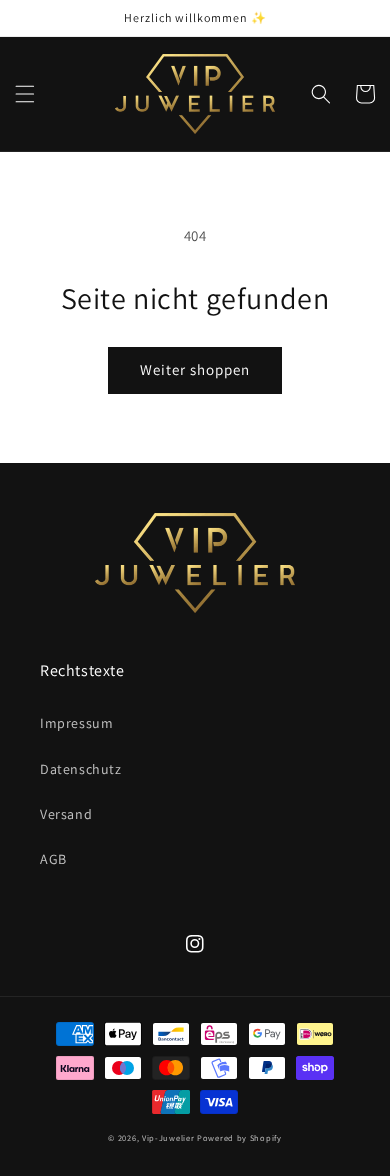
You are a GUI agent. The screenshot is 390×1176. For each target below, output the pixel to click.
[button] (25, 94)
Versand (66, 814)
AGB (53, 859)
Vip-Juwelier (168, 1137)
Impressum (76, 723)
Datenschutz (81, 769)
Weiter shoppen (195, 369)
